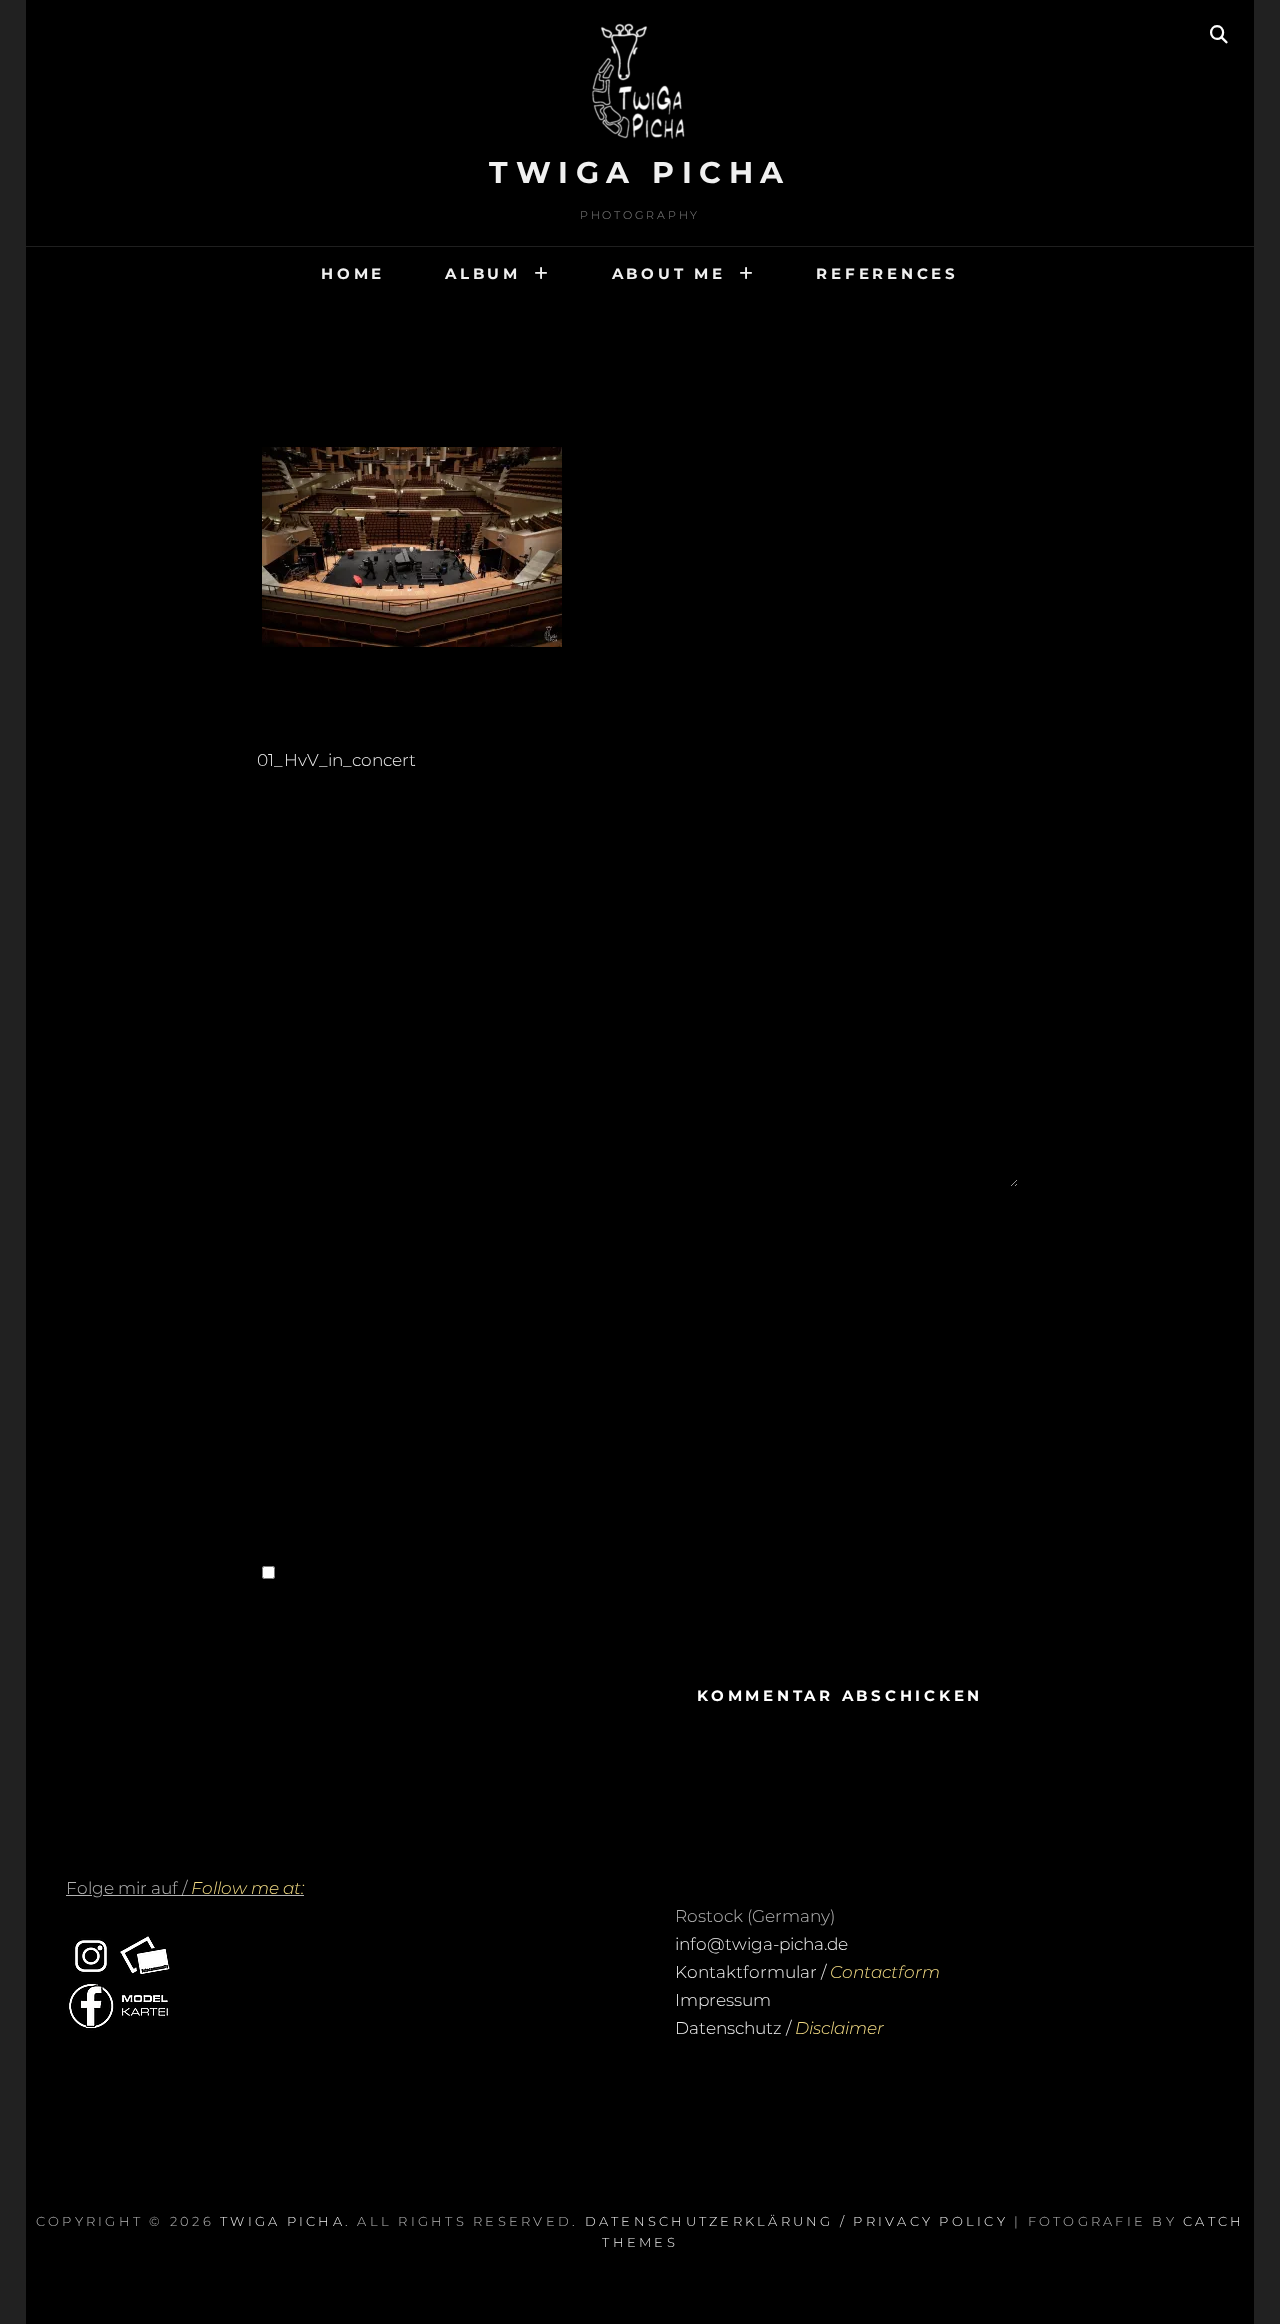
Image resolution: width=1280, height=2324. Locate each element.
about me (669, 273)
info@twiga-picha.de (761, 1944)
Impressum (723, 2000)
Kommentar (333, 983)
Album (483, 273)
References (887, 273)
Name (307, 1237)
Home (353, 273)
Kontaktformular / (807, 1972)
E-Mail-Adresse (342, 1349)
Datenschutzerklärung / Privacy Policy (796, 2221)
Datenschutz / (779, 2028)
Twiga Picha (640, 172)
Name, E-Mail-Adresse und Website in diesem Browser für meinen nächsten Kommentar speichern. (643, 1615)
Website (310, 1461)
